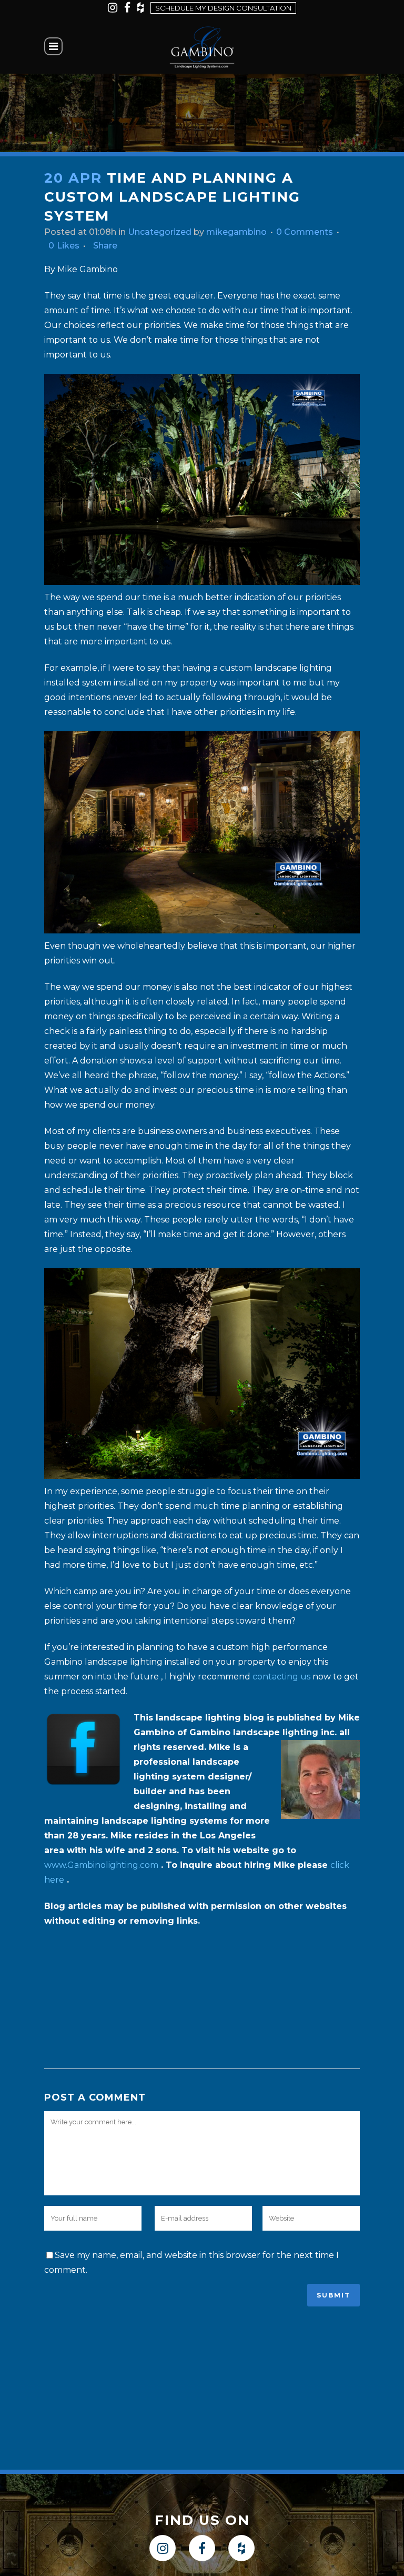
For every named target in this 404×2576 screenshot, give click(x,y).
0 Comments (305, 232)
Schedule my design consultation (223, 8)
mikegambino (236, 232)
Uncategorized (160, 232)
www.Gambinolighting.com (101, 1865)
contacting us (281, 1677)
